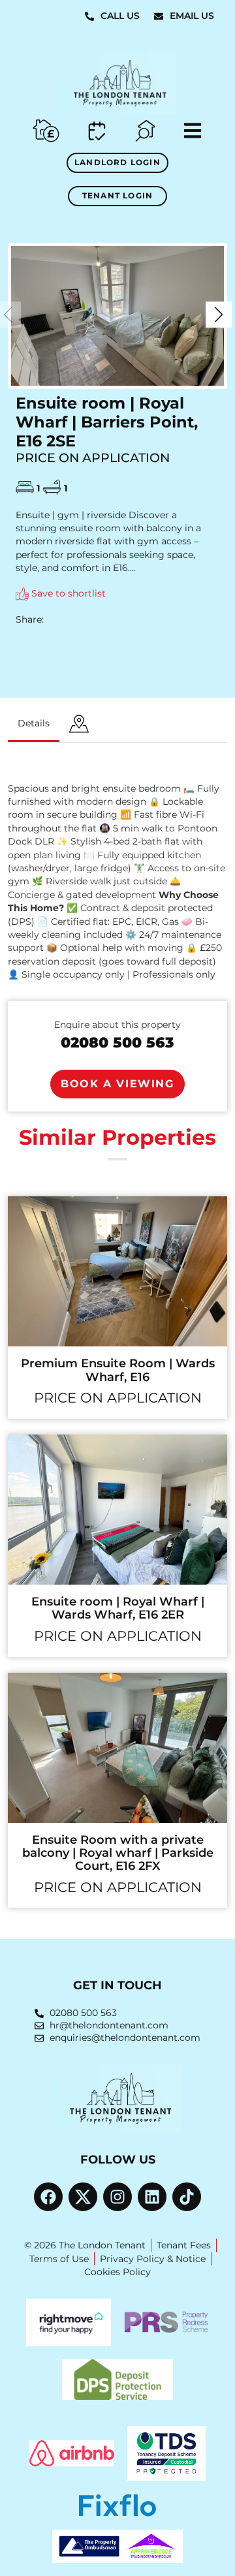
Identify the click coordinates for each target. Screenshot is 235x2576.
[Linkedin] (152, 2197)
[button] (219, 315)
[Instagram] (117, 2197)
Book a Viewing (117, 1084)
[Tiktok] (187, 2197)
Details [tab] (34, 723)
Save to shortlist (67, 593)
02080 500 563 (117, 1042)
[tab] (79, 725)
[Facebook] (48, 2197)
